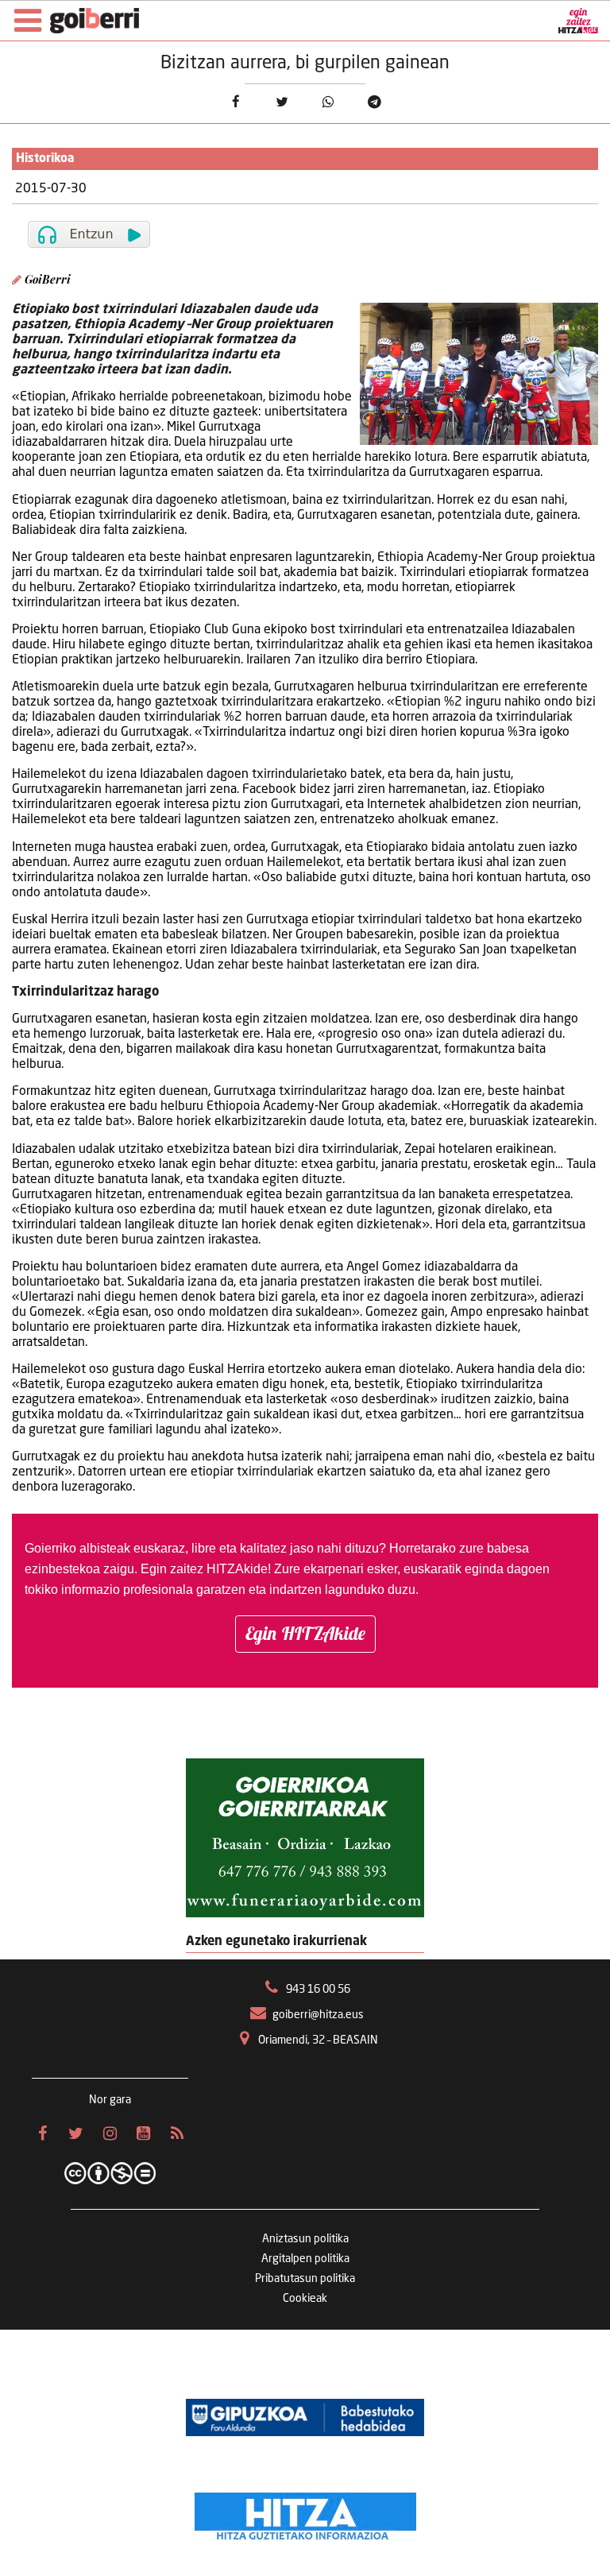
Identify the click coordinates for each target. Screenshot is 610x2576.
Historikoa (45, 159)
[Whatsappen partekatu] (328, 102)
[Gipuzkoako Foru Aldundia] (305, 2417)
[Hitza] (305, 2512)
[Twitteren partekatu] (282, 102)
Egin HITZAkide (305, 1633)
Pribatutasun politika (305, 2279)
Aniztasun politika (305, 2239)
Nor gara (110, 2100)
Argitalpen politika (305, 2259)
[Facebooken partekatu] (236, 102)
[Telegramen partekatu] (374, 102)
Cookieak (305, 2299)
